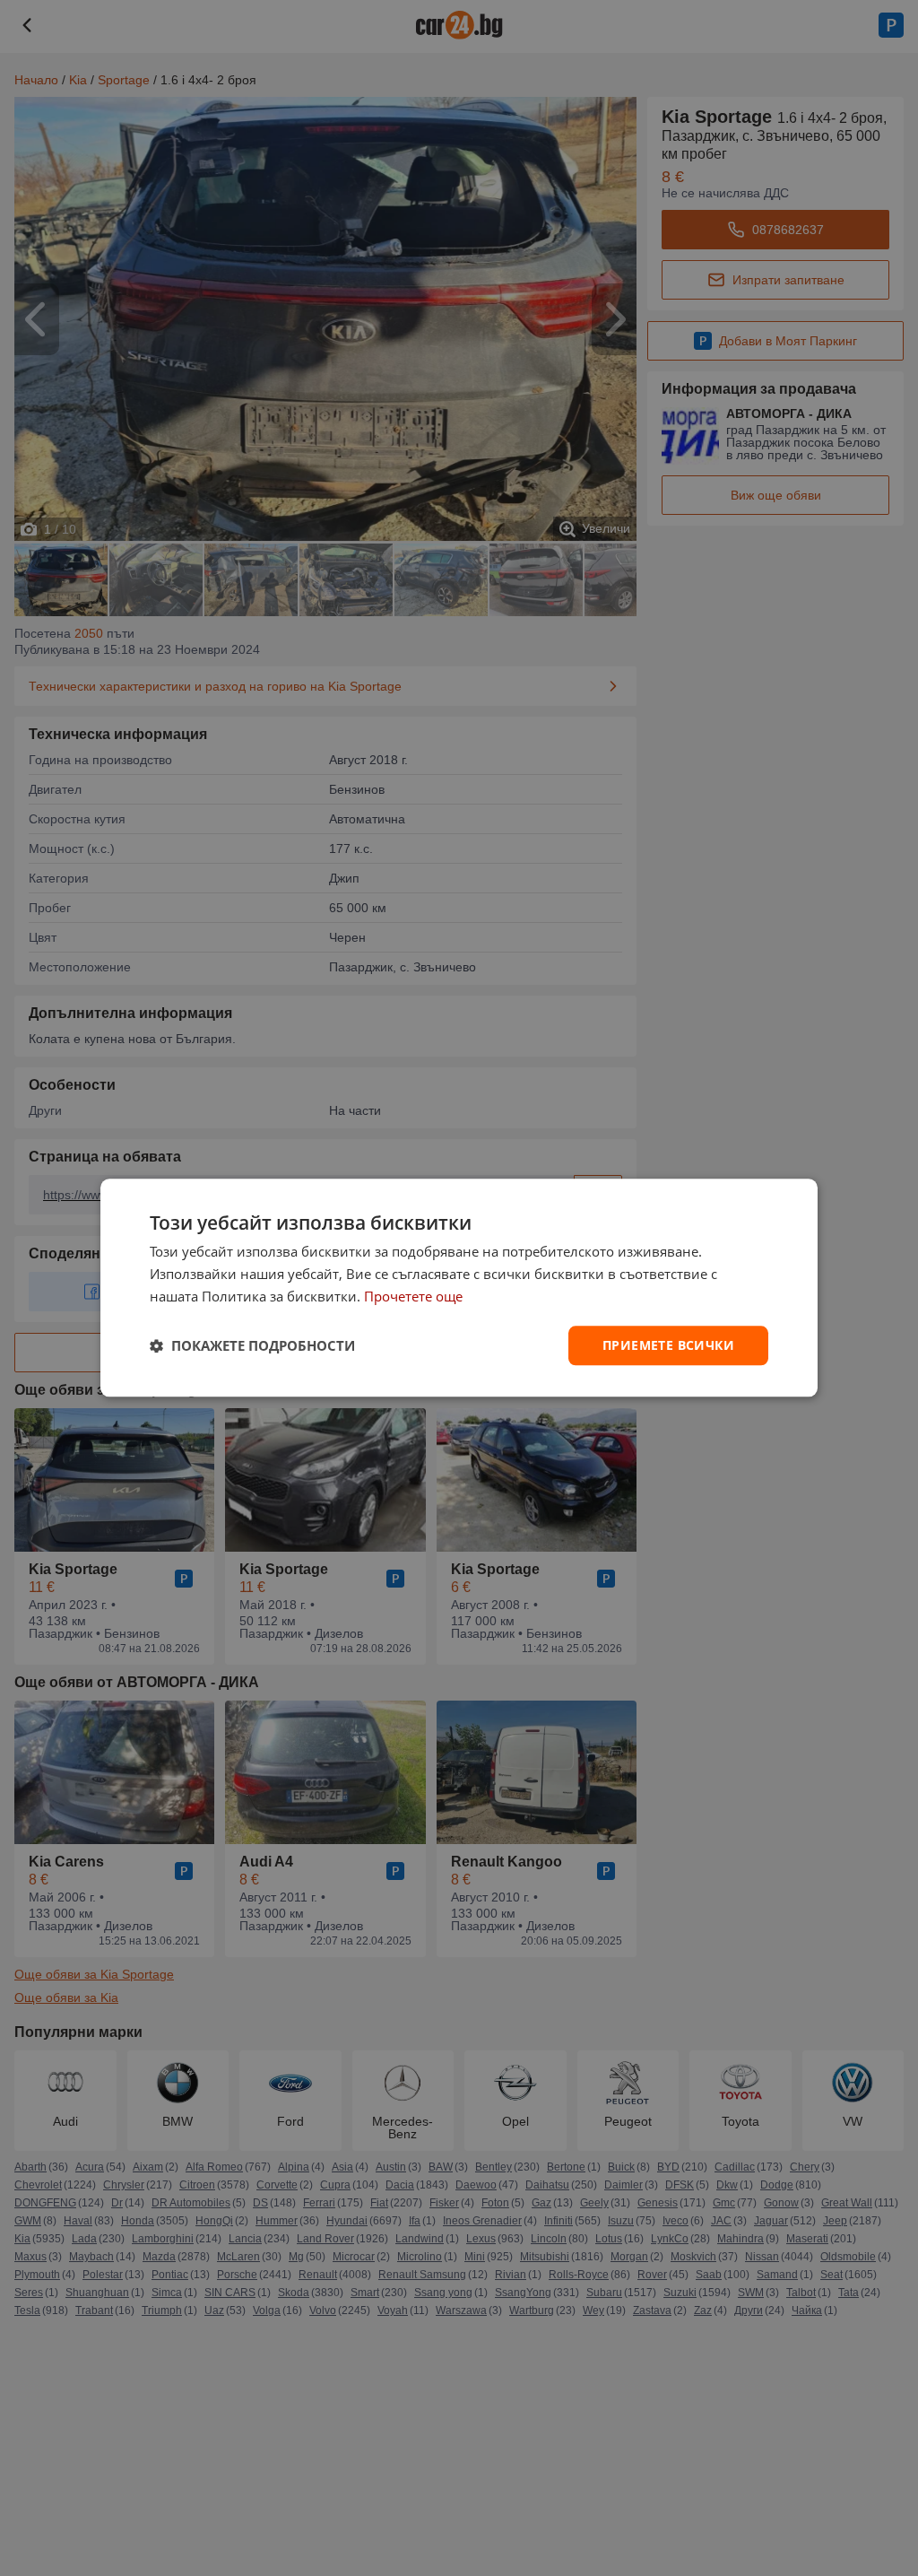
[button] (252, 1345)
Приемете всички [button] (668, 1345)
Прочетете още (413, 1296)
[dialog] (459, 1288)
